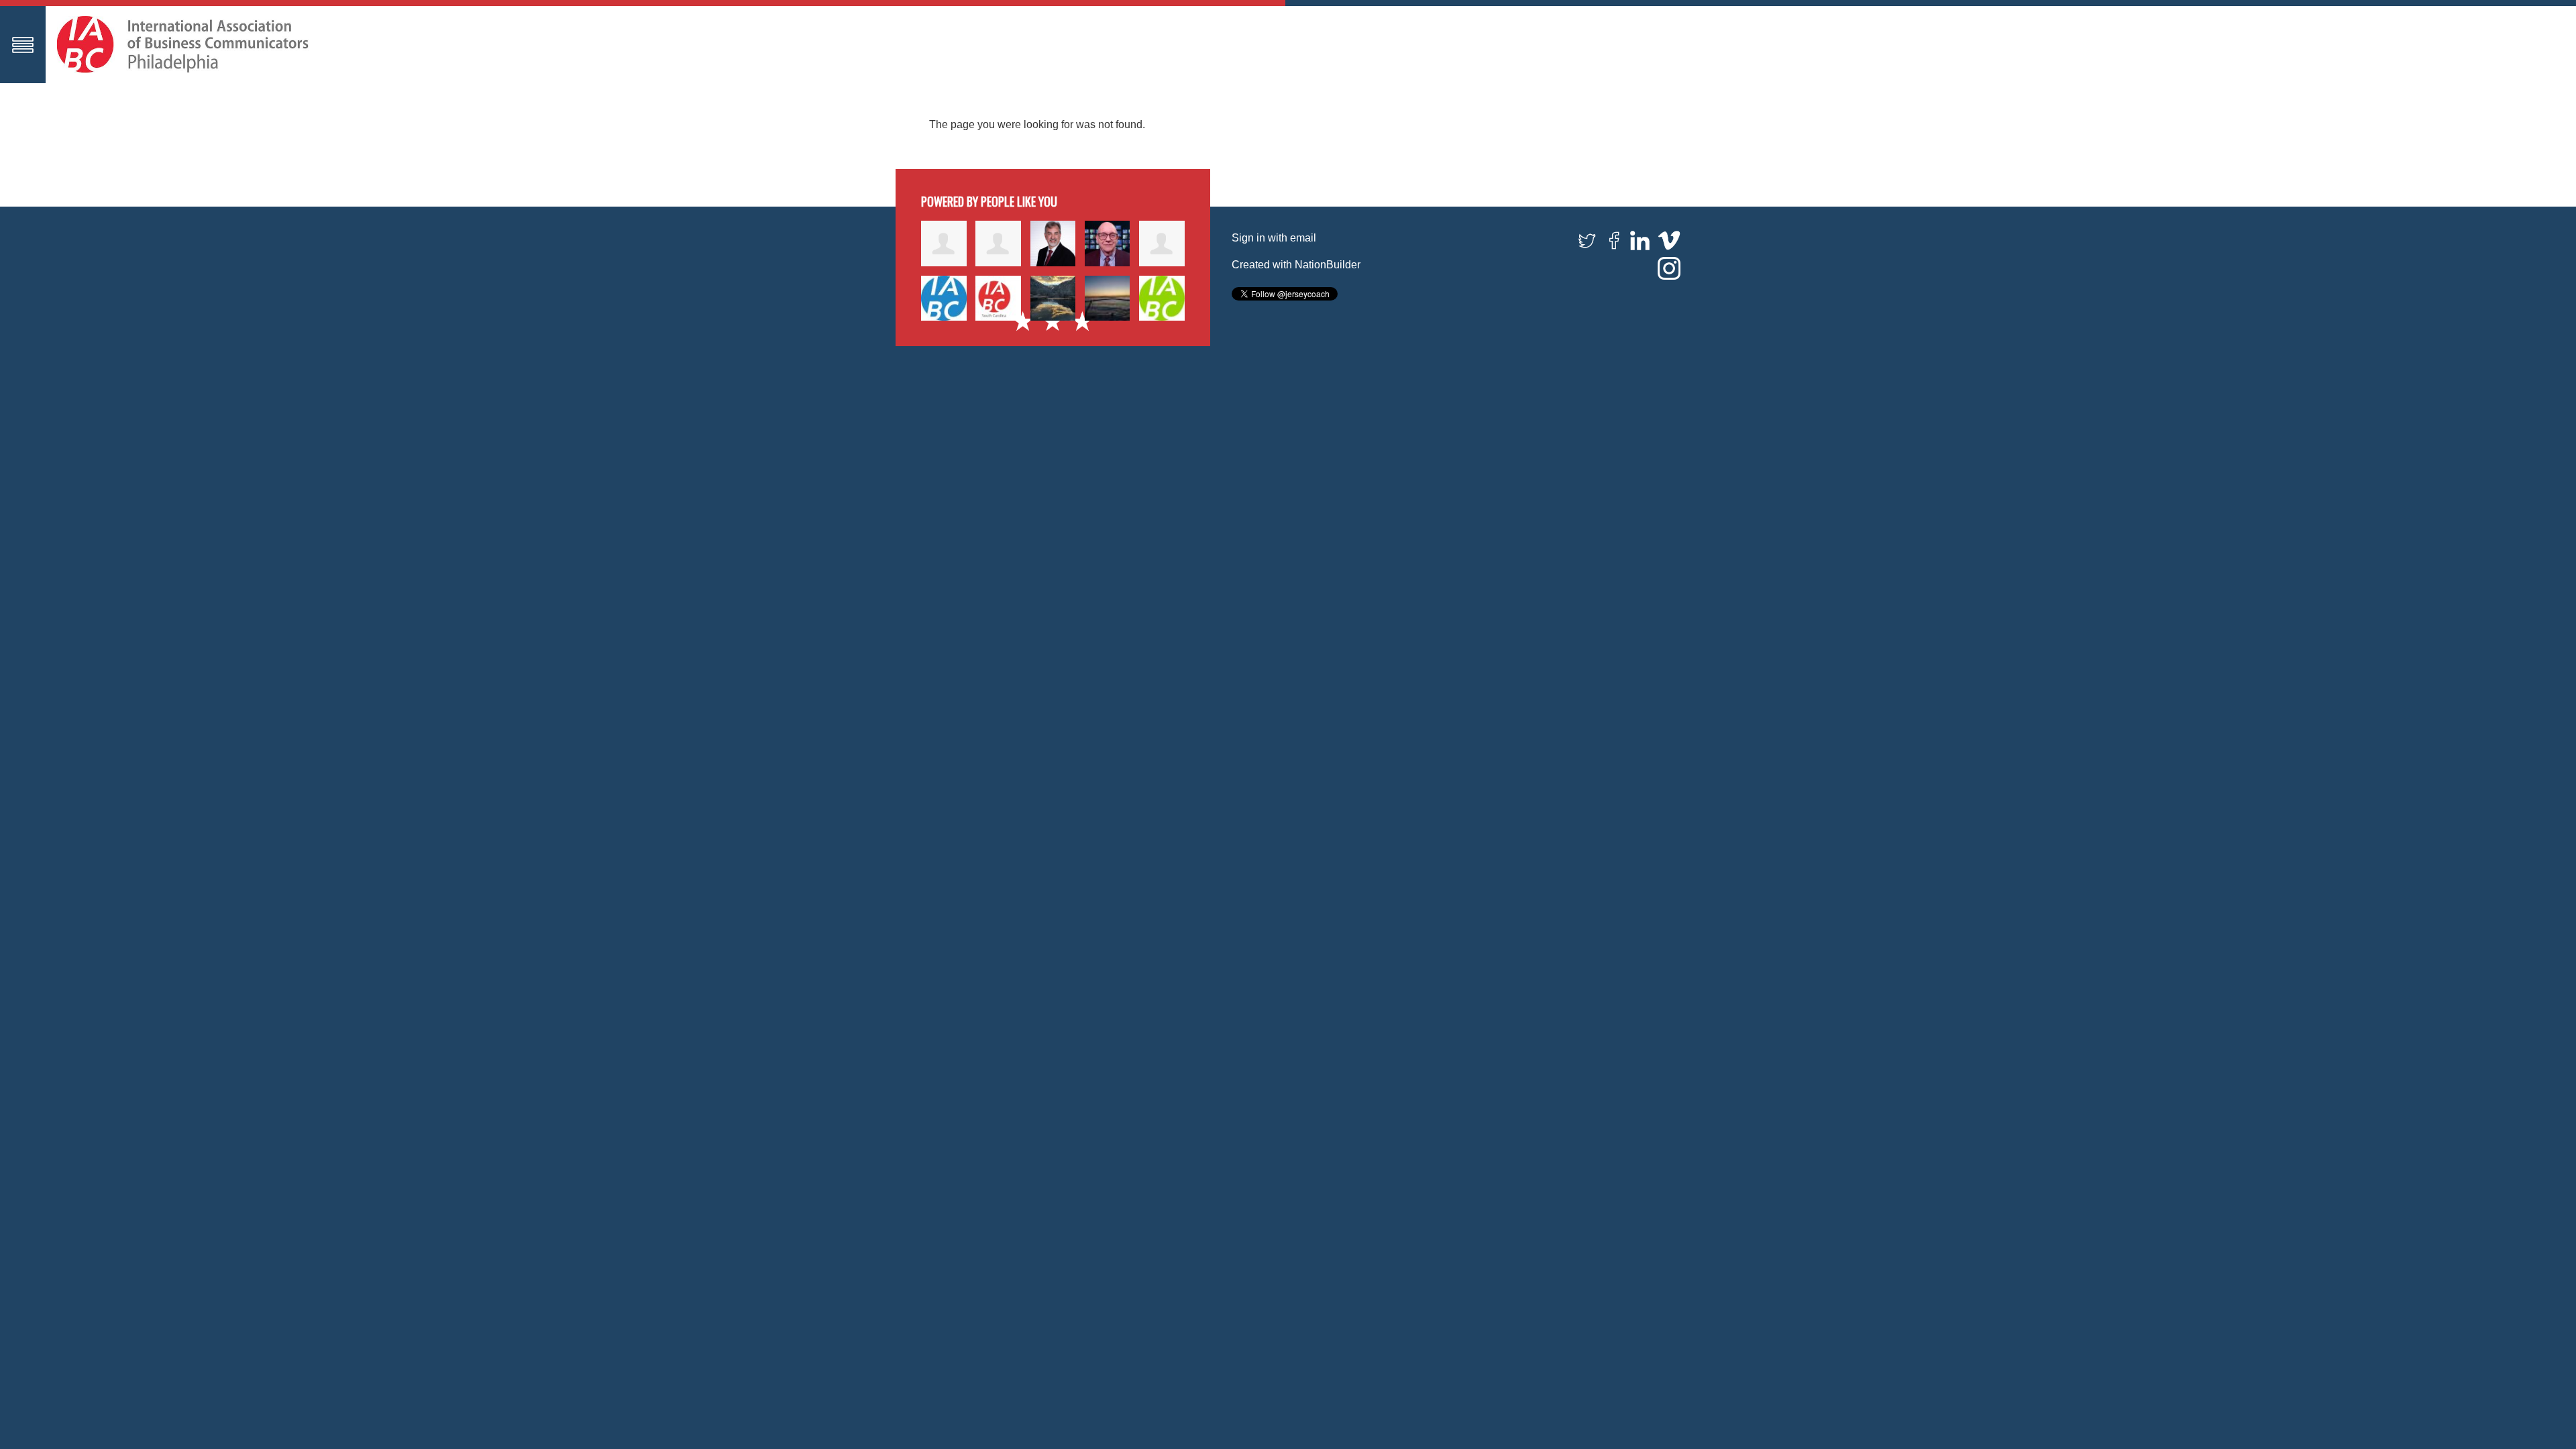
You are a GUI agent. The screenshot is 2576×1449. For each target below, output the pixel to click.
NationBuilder (1328, 265)
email (1303, 238)
